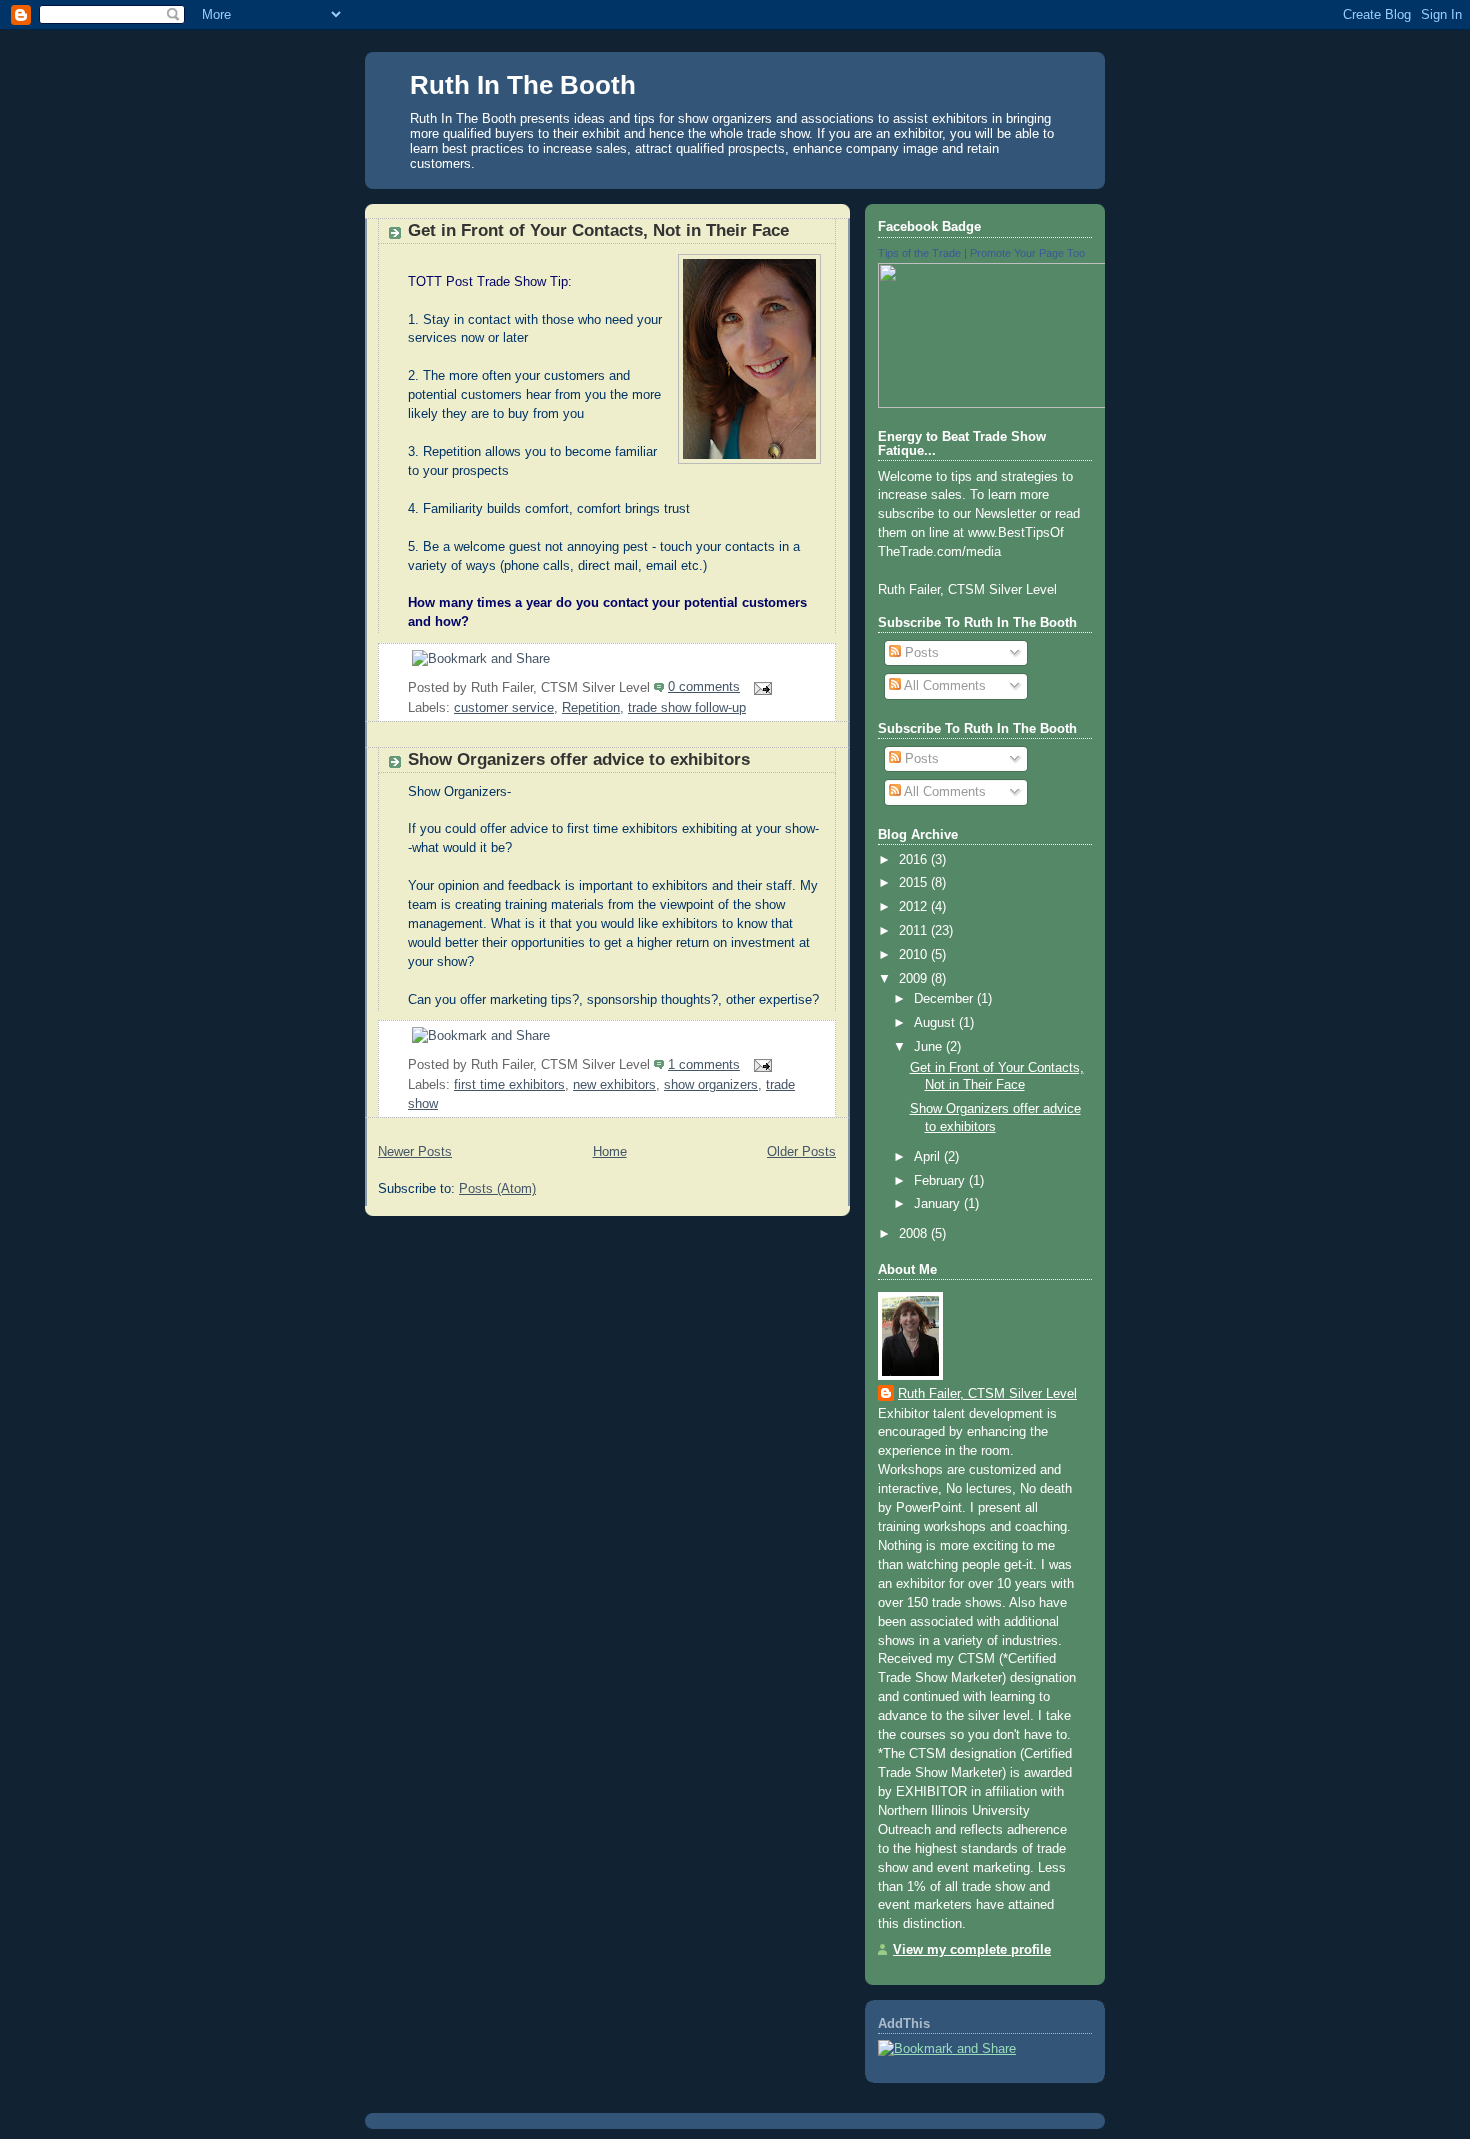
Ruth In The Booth (523, 85)
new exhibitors (614, 1085)
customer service (504, 708)
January (939, 1204)
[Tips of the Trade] (1058, 404)
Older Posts (801, 1152)
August (936, 1023)
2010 (915, 955)
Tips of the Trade (919, 253)
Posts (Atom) (497, 1189)
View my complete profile (972, 1950)
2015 (915, 883)
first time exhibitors (509, 1085)
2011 (915, 931)
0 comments (704, 687)
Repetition (591, 708)
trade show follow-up (687, 708)
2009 (915, 979)
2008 (915, 1234)
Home (610, 1152)
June (930, 1047)
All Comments (943, 686)
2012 (915, 907)
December (945, 999)
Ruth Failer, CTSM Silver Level (987, 1394)
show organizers (711, 1085)
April (929, 1157)
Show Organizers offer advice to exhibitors (579, 759)
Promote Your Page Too (1027, 253)
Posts (920, 653)
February (941, 1181)
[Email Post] (760, 687)
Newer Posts (415, 1152)
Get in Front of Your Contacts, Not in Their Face (598, 230)
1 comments (704, 1065)
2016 (915, 860)
